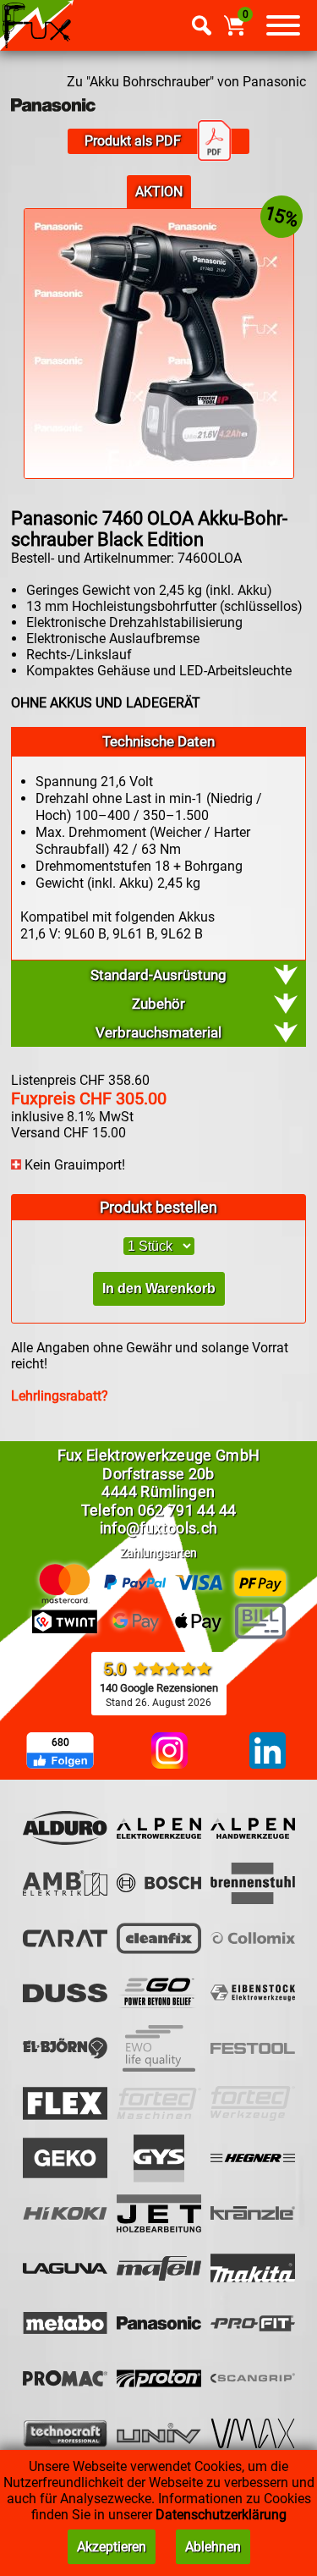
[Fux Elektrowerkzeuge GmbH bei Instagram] (169, 1752)
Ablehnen (213, 2547)
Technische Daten (158, 741)
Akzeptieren (112, 2547)
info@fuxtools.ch (159, 1528)
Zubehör (158, 1004)
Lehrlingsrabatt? (60, 1396)
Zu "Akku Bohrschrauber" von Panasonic (186, 82)
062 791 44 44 (187, 1510)
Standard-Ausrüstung (158, 975)
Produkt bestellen (158, 1207)
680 (60, 1742)
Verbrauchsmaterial (158, 1032)
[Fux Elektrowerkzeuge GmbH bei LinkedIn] (268, 1752)
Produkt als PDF (133, 141)
